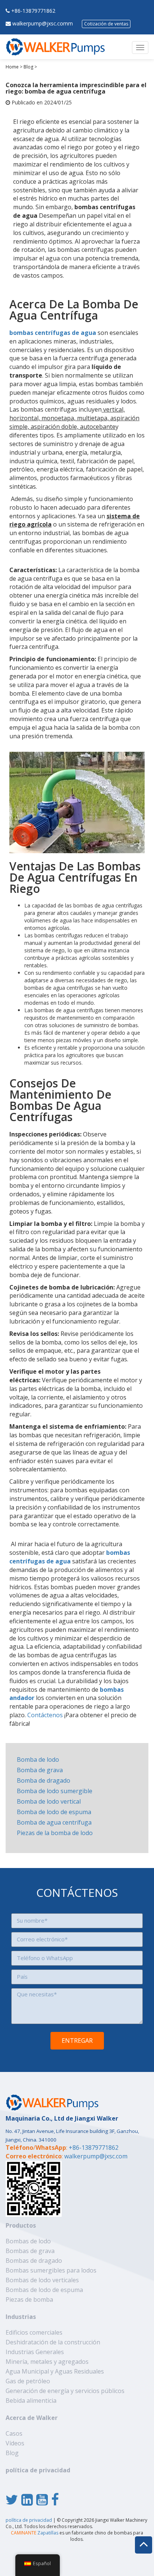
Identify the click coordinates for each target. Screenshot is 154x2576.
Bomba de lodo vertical (49, 1801)
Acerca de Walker (32, 2418)
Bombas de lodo (28, 2241)
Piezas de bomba (29, 2299)
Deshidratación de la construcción (53, 2342)
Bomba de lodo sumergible (55, 1791)
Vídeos (15, 2443)
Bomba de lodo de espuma (54, 1812)
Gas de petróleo (28, 2381)
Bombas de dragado (34, 2261)
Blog (28, 67)
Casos (14, 2433)
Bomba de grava (40, 1770)
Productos (21, 2225)
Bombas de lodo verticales (42, 2280)
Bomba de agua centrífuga (54, 1822)
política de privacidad (38, 2470)
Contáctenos (45, 1715)
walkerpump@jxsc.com (96, 2156)
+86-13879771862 (33, 11)
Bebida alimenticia (31, 2400)
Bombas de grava (30, 2251)
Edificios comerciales (34, 2332)
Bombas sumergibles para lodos (51, 2270)
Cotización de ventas (106, 24)
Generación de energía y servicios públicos (65, 2391)
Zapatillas (35, 2533)
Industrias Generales (35, 2352)
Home (12, 67)
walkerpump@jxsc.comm (43, 23)
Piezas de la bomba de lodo (55, 1833)
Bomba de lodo (38, 1759)
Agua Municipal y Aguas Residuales (55, 2371)
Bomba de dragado (44, 1780)
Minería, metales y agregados (47, 2362)
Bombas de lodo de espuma (44, 2290)
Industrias (21, 2317)
